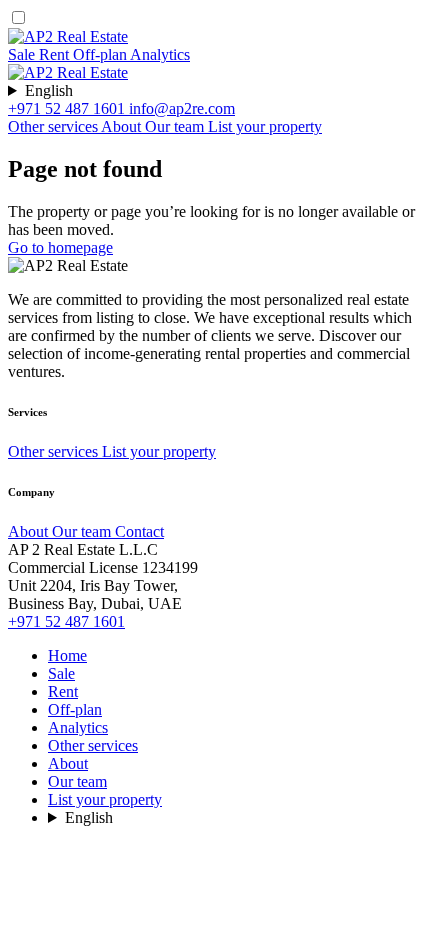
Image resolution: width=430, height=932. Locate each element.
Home (67, 655)
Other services (54, 126)
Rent (56, 54)
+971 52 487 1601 (68, 108)
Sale (23, 54)
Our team (176, 126)
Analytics (160, 54)
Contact (139, 531)
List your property (265, 126)
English (49, 90)
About (123, 126)
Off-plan (101, 54)
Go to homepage (60, 247)
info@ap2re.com (182, 108)
